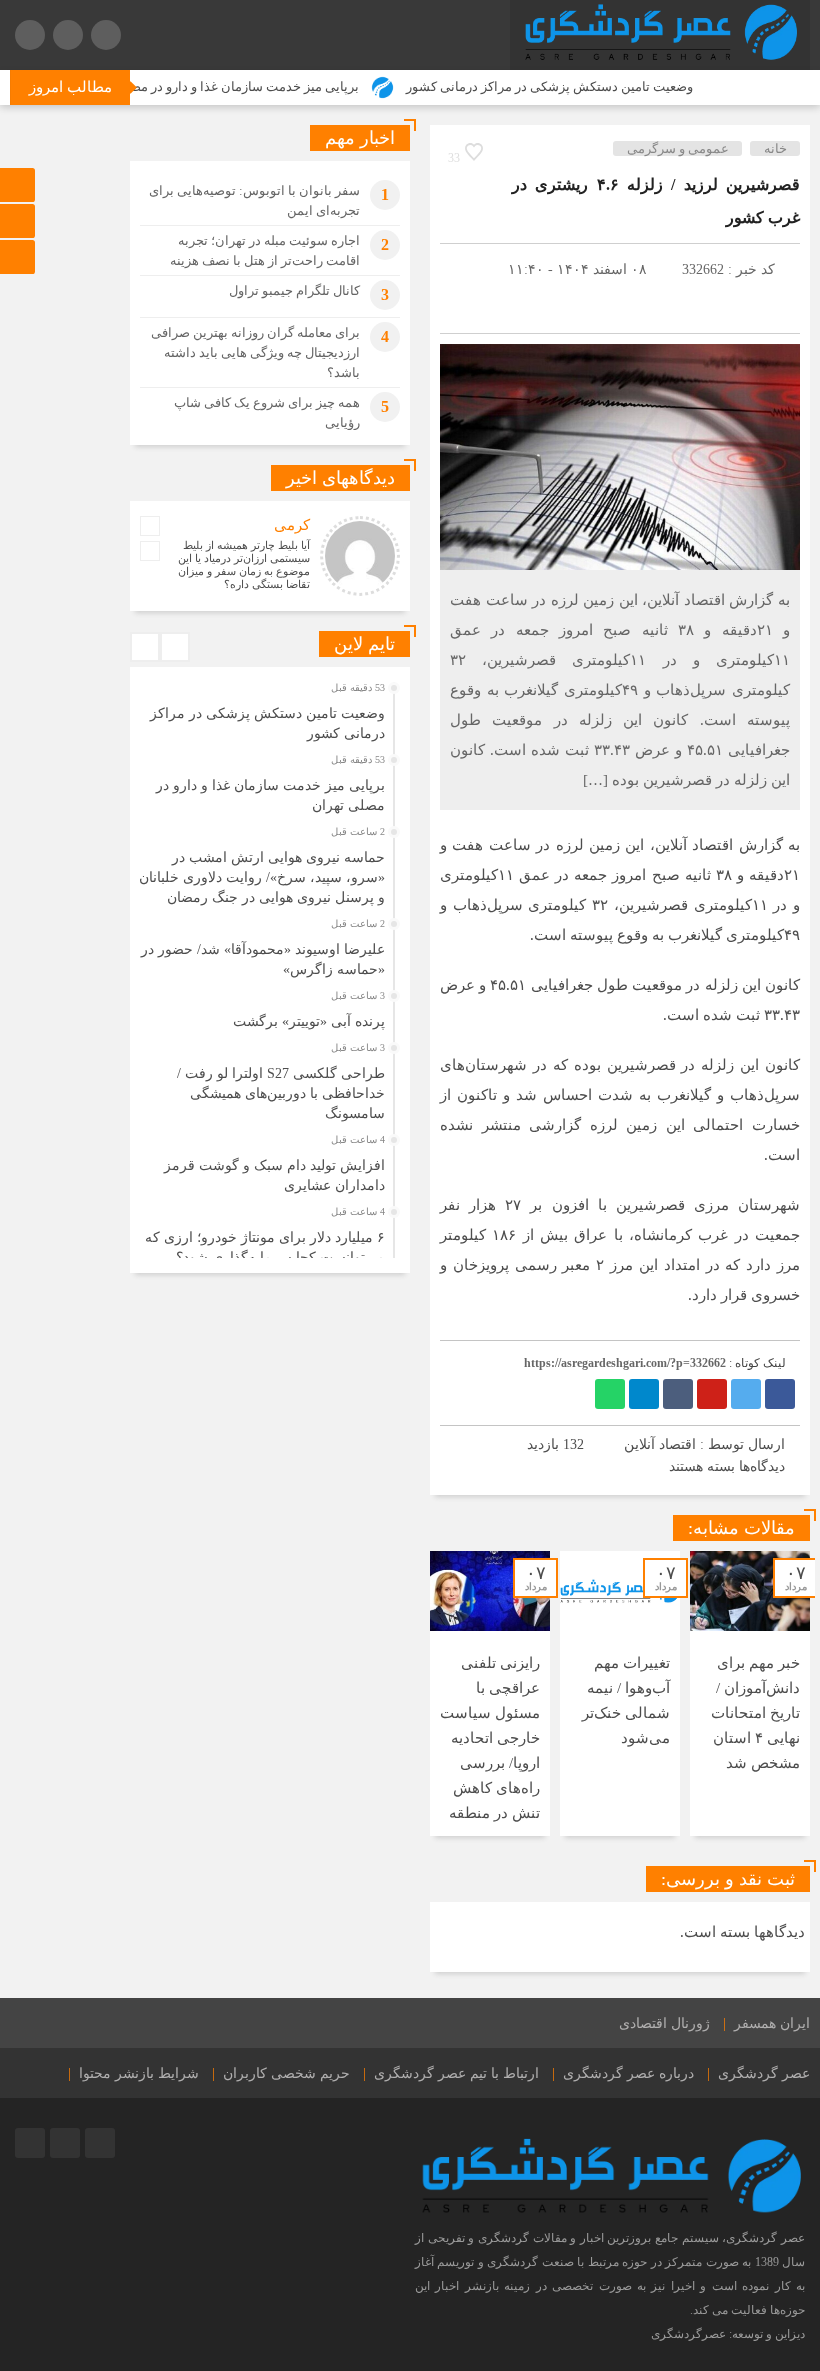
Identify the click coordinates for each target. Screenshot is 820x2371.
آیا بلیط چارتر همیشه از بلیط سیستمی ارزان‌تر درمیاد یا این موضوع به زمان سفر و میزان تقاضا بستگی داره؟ (244, 564)
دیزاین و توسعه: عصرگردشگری (728, 2334)
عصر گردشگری (764, 2073)
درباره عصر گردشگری (628, 2073)
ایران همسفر (772, 2023)
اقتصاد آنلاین (660, 1444)
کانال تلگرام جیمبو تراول (294, 290)
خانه (775, 148)
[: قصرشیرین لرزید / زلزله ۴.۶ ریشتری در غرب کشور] (465, 299)
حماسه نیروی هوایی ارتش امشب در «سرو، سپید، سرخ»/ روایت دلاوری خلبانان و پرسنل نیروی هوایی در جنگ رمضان (262, 877)
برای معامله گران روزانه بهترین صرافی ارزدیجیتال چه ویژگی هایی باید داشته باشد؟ (255, 352)
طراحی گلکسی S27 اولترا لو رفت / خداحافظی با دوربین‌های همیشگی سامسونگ (281, 1093)
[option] (750, 1693)
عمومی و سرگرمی (678, 148)
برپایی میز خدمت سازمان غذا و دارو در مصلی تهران (260, 86)
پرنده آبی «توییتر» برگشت (309, 1021)
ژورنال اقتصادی (664, 2023)
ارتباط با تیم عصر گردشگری (456, 2073)
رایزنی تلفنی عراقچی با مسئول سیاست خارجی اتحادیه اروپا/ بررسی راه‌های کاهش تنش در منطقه (490, 1738)
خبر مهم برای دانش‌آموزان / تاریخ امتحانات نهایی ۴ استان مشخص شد (755, 1713)
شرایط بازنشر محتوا (139, 2073)
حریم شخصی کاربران (286, 2073)
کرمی (292, 525)
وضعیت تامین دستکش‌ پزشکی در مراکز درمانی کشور (589, 86)
